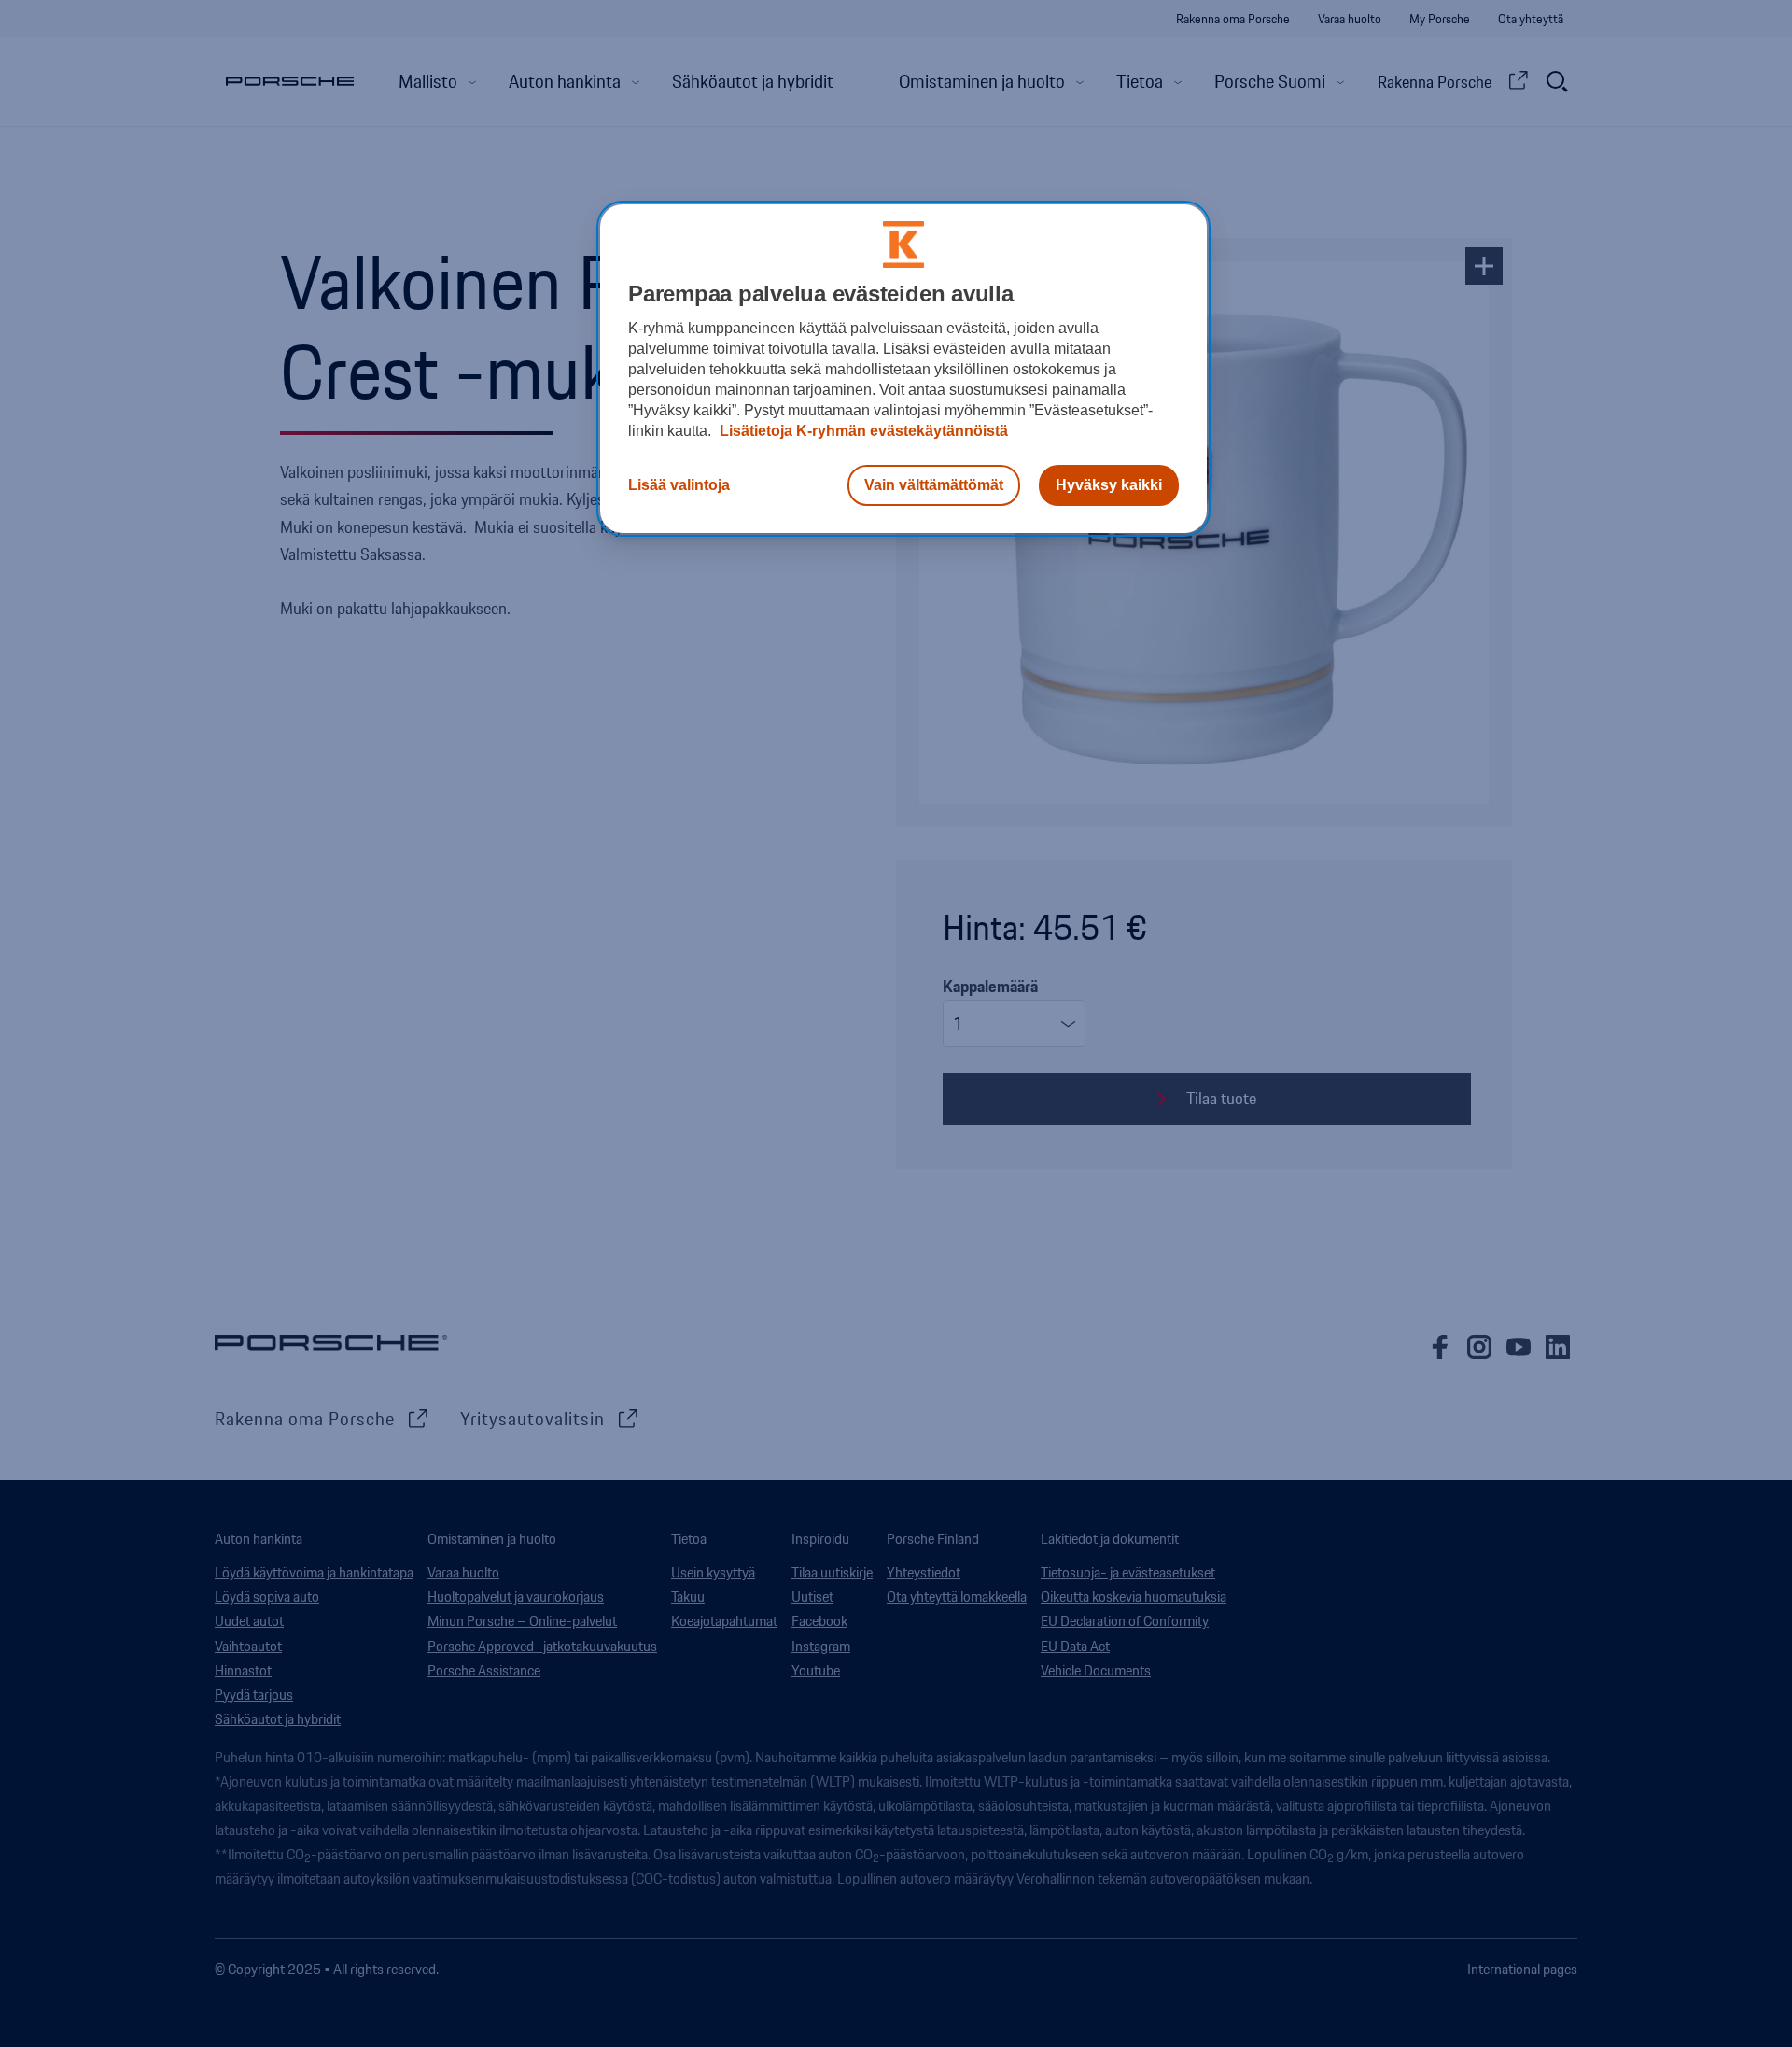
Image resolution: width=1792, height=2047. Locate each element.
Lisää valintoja (679, 485)
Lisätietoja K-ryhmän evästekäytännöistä (862, 431)
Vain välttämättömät (934, 485)
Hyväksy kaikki (1109, 485)
